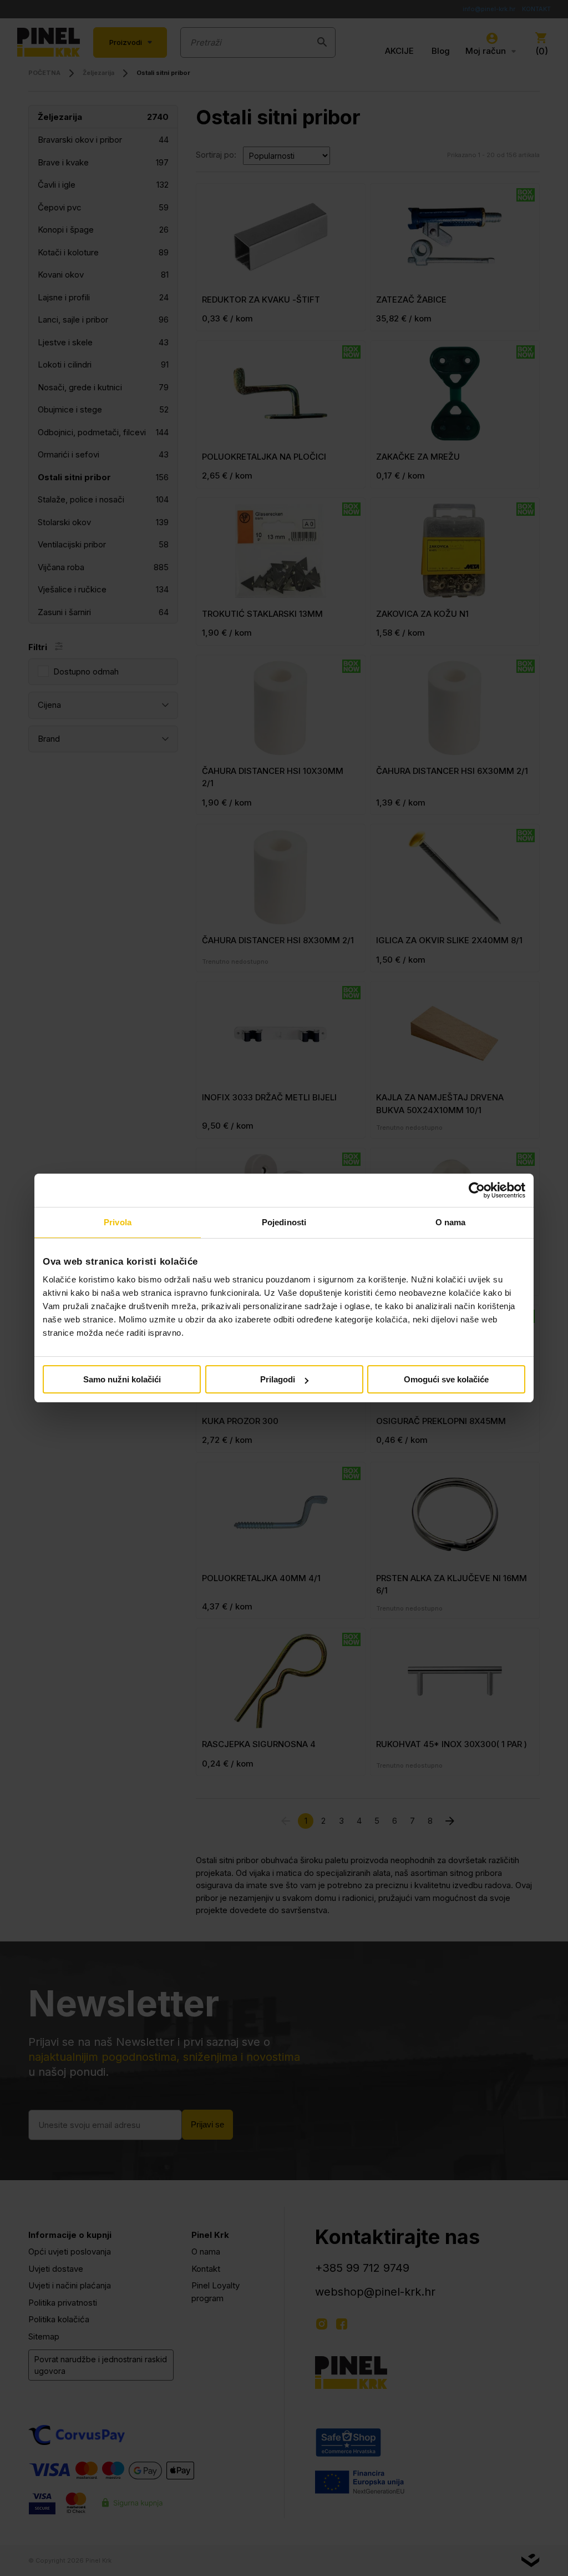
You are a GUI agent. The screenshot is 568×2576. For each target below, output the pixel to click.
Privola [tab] (118, 1222)
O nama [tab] (451, 1222)
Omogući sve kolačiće (446, 1379)
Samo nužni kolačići (122, 1379)
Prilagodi (278, 1379)
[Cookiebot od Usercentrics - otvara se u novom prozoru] (477, 1190)
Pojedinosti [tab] (284, 1222)
